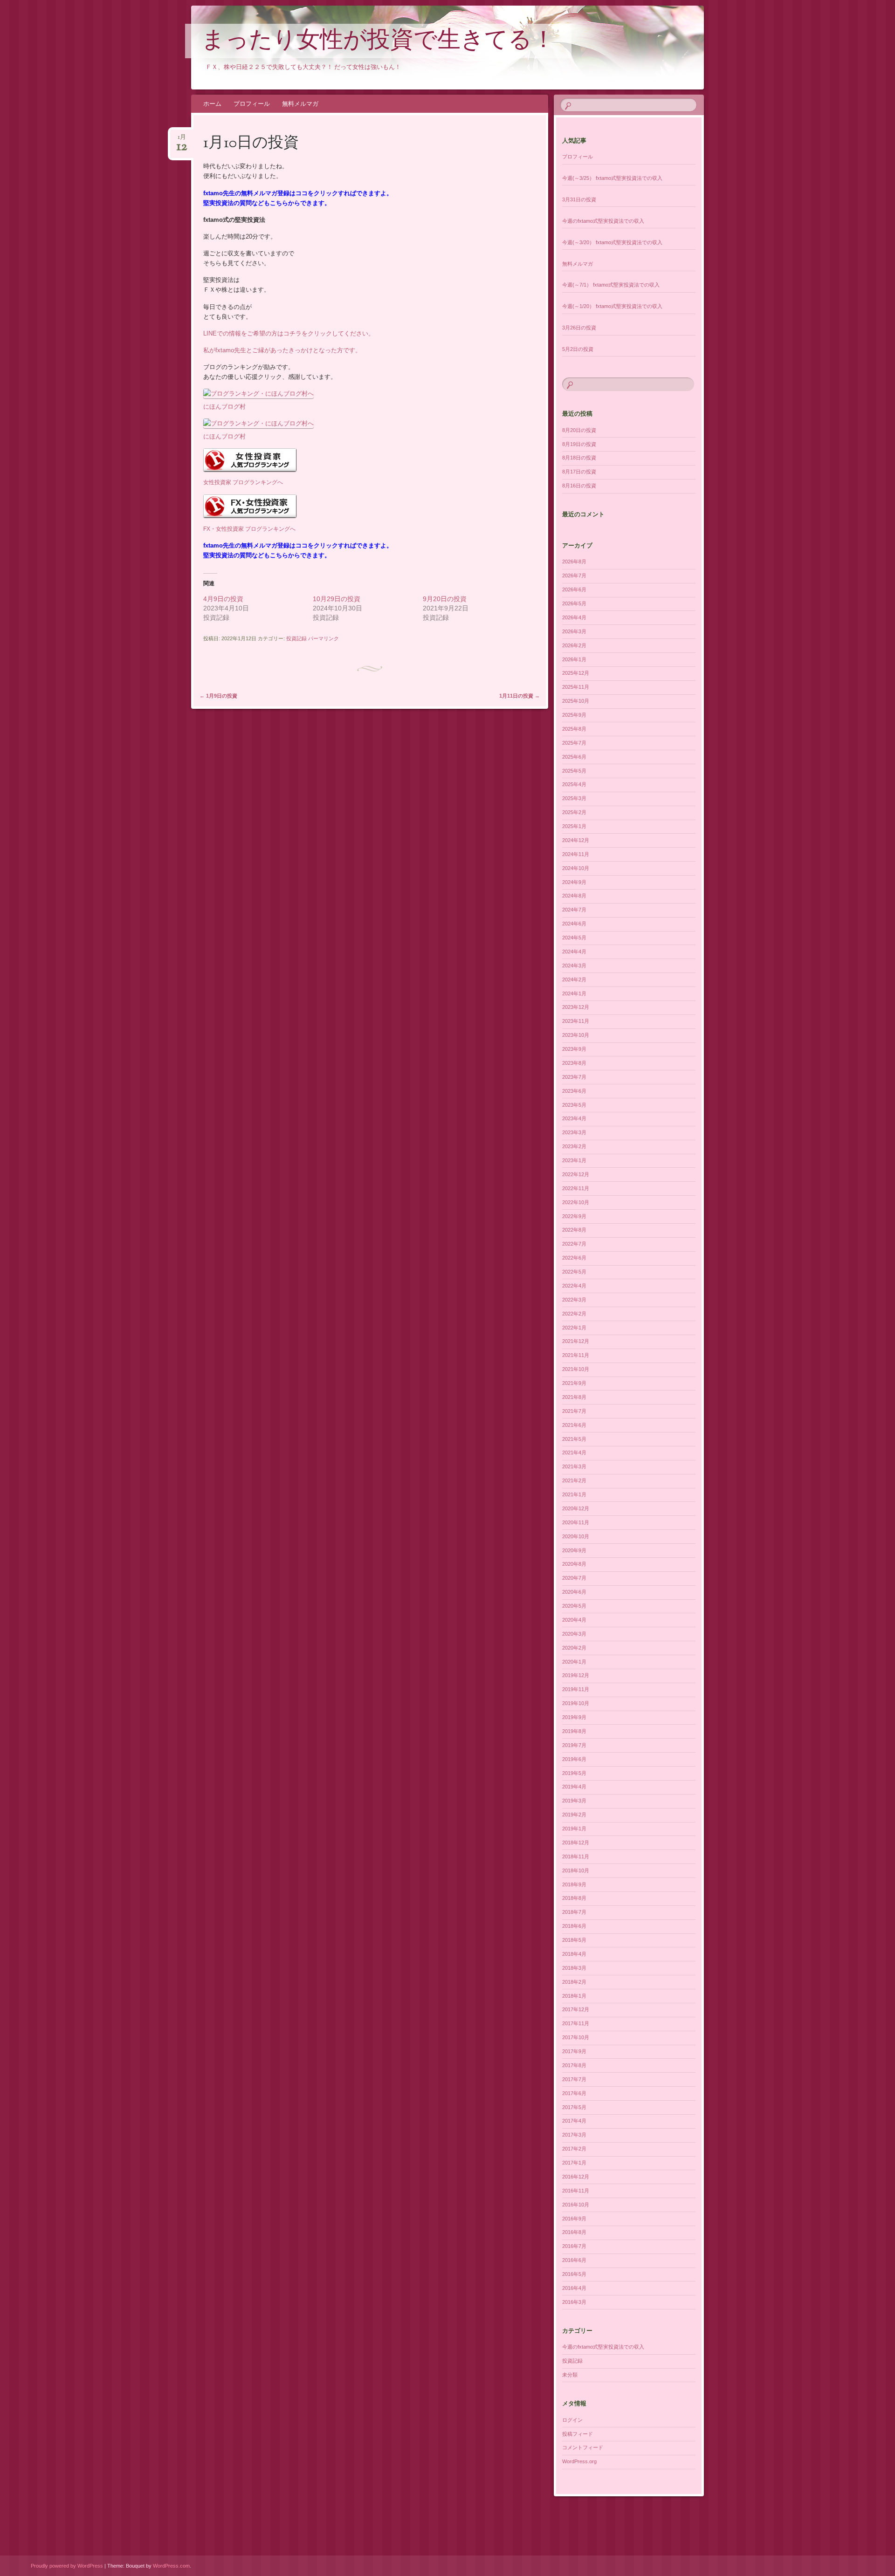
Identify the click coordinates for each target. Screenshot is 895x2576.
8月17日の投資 (579, 472)
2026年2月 (574, 645)
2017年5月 (574, 2107)
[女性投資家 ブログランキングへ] (250, 472)
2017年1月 (574, 2163)
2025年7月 (574, 743)
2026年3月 (574, 631)
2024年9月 (574, 882)
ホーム (212, 104)
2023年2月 (574, 1146)
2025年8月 (574, 729)
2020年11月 (576, 1522)
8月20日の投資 (579, 430)
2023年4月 (574, 1118)
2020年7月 (574, 1578)
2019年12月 (576, 1675)
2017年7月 (574, 2079)
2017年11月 (576, 2023)
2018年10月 (576, 1870)
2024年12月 (576, 840)
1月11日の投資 (520, 696)
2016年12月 (576, 2177)
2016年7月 (574, 2246)
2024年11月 (576, 854)
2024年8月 (574, 896)
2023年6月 (574, 1091)
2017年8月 (574, 2065)
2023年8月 (574, 1063)
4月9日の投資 (223, 599)
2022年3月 (574, 1300)
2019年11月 (576, 1689)
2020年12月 (576, 1508)
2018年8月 (574, 1898)
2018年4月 (574, 1954)
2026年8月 (574, 562)
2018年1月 (574, 1996)
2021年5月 (574, 1439)
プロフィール (252, 104)
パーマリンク (324, 638)
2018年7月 (574, 1912)
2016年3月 (574, 2302)
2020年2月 (574, 1648)
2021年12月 (576, 1341)
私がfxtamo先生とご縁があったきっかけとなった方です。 (282, 350)
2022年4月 (574, 1286)
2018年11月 (576, 1857)
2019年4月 (574, 1787)
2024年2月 (574, 980)
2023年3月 (574, 1132)
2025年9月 (574, 715)
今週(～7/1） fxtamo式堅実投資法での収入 (611, 285)
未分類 (570, 2375)
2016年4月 (574, 2288)
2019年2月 (574, 1815)
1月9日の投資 (218, 696)
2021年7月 (574, 1411)
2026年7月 (574, 575)
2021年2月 (574, 1480)
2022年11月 (576, 1188)
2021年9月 (574, 1383)
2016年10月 (576, 2205)
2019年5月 (574, 1773)
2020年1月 (574, 1662)
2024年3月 (574, 966)
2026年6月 (574, 589)
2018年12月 (576, 1843)
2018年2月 (574, 1982)
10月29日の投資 (337, 599)
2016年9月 (574, 2219)
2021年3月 (574, 1466)
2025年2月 (574, 812)
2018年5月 (574, 1940)
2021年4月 (574, 1452)
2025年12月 (576, 673)
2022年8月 (574, 1230)
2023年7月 (574, 1077)
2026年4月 (574, 617)
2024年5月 (574, 938)
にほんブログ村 (224, 407)
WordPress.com (171, 2566)
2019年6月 (574, 1759)
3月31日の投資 (579, 199)
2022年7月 (574, 1244)
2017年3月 (574, 2135)
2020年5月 (574, 1606)
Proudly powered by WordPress (67, 2566)
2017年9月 (574, 2051)
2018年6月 (574, 1926)
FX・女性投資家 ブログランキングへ (249, 529)
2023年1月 (574, 1160)
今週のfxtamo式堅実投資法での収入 (603, 221)
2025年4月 (574, 784)
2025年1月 (574, 826)
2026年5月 (574, 603)
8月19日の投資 (579, 444)
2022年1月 (574, 1328)
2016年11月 (576, 2191)
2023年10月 (576, 1035)
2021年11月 (576, 1355)
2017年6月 (574, 2093)
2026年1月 (574, 659)
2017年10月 (576, 2037)
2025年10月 (576, 701)
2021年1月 (574, 1494)
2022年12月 (576, 1174)
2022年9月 (574, 1216)
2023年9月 (574, 1049)
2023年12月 (576, 1007)
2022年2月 (574, 1314)
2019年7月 (574, 1745)
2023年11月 (576, 1021)
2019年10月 (576, 1703)
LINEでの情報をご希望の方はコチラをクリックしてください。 (289, 333)
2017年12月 (576, 2009)
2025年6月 (574, 757)
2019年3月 (574, 1801)
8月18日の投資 (579, 458)
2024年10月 (576, 868)
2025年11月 (576, 687)
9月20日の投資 (445, 599)
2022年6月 (574, 1258)
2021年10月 (576, 1369)
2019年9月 (574, 1717)
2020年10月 (576, 1536)
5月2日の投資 (578, 349)
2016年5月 (574, 2274)
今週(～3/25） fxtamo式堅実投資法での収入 (612, 178)
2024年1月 (574, 993)
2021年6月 (574, 1425)
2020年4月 (574, 1620)
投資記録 (296, 638)
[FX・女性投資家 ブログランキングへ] (250, 518)
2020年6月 (574, 1592)
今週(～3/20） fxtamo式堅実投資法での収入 (612, 242)
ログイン (572, 2420)
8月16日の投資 (579, 486)
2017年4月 (574, 2121)
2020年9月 (574, 1550)
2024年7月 (574, 910)
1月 (182, 140)
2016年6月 (574, 2260)
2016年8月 (574, 2232)
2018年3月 (574, 1968)
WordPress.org (579, 2461)
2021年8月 (574, 1397)
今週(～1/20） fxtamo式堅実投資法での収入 (612, 306)
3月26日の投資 (579, 328)
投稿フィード (578, 2434)
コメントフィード (583, 2447)
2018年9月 (574, 1884)
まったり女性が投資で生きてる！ (378, 41)
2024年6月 (574, 924)
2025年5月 (574, 771)
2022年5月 (574, 1272)
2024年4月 (574, 952)
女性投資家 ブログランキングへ (243, 482)
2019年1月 (574, 1829)
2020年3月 (574, 1634)
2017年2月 (574, 2149)
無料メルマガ (300, 104)
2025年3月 (574, 798)
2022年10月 (576, 1202)
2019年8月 (574, 1731)
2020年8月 (574, 1564)
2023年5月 (574, 1105)
